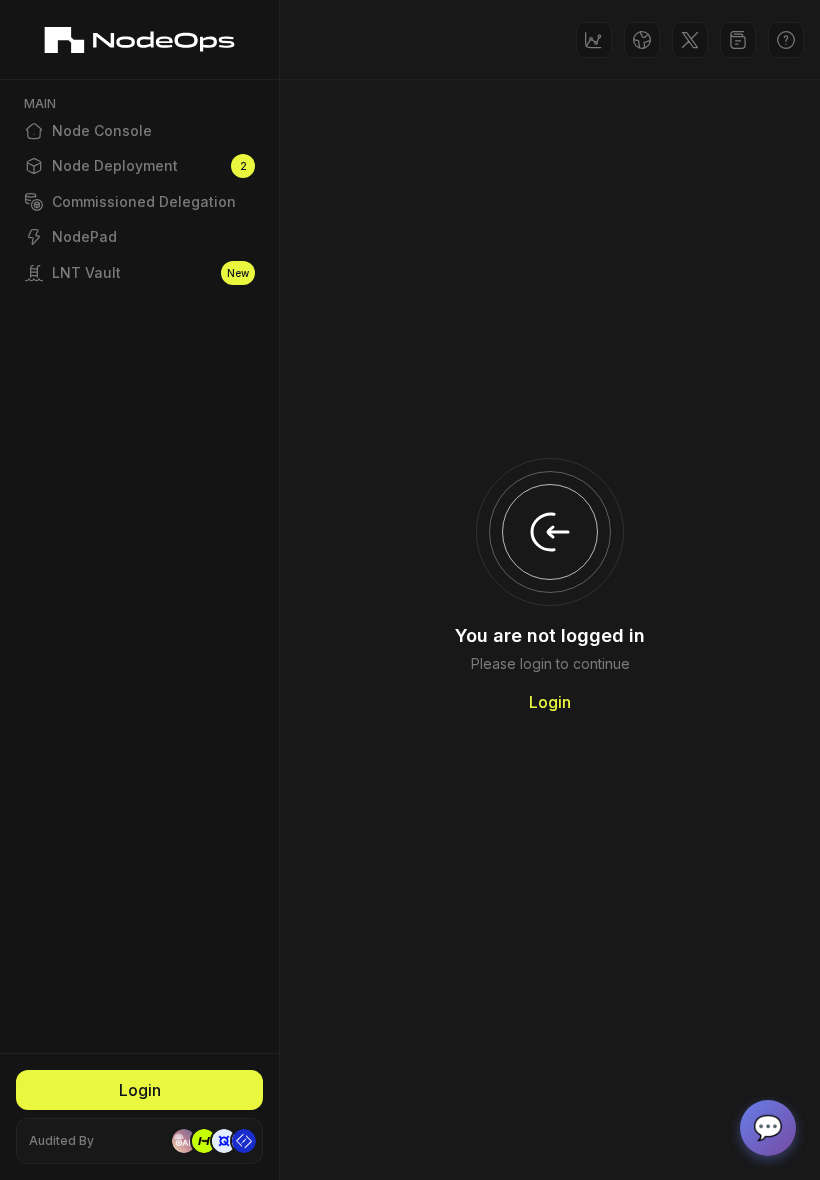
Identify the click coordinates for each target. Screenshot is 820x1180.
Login (140, 1090)
